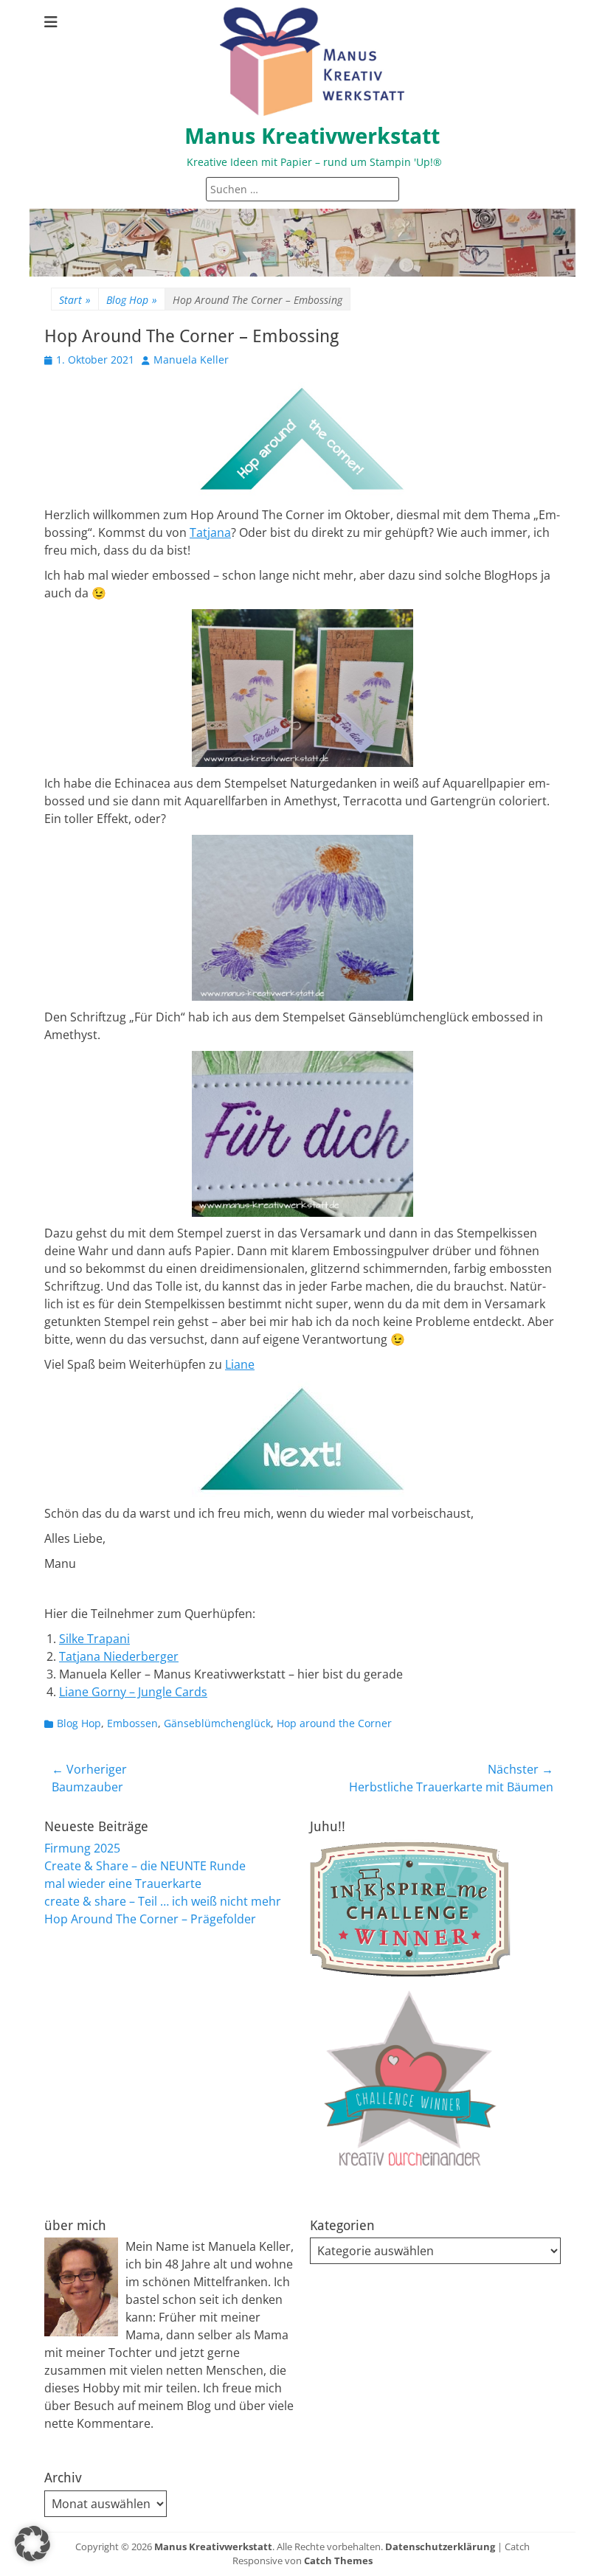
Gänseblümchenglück (217, 1723)
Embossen (132, 1723)
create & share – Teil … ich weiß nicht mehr (163, 1901)
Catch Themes (338, 2561)
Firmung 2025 (82, 1848)
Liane (240, 1364)
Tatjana (210, 532)
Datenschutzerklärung (440, 2547)
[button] (32, 2544)
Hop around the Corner (334, 1723)
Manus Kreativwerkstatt (312, 136)
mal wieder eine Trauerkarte (123, 1884)
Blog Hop (132, 300)
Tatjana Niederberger (119, 1656)
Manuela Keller (191, 360)
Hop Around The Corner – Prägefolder (150, 1919)
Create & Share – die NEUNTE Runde (145, 1866)
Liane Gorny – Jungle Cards (133, 1692)
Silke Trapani (94, 1639)
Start (75, 300)
